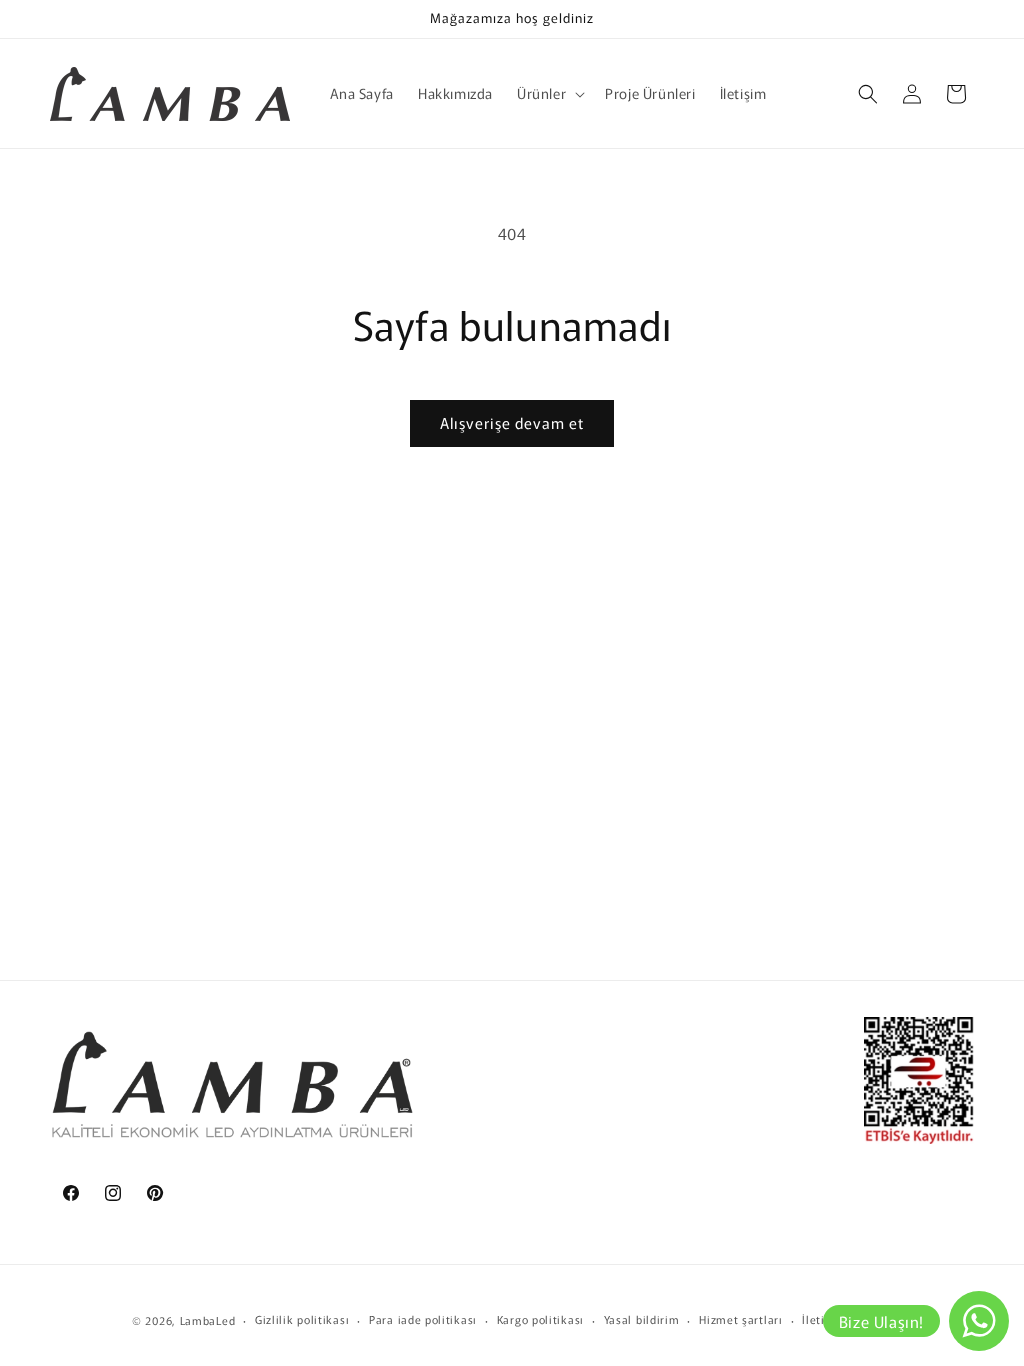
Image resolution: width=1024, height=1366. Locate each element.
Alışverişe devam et (512, 422)
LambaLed (208, 1320)
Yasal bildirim (642, 1319)
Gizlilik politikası (302, 1319)
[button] (549, 93)
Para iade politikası (423, 1319)
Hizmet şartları (741, 1319)
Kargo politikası (540, 1319)
